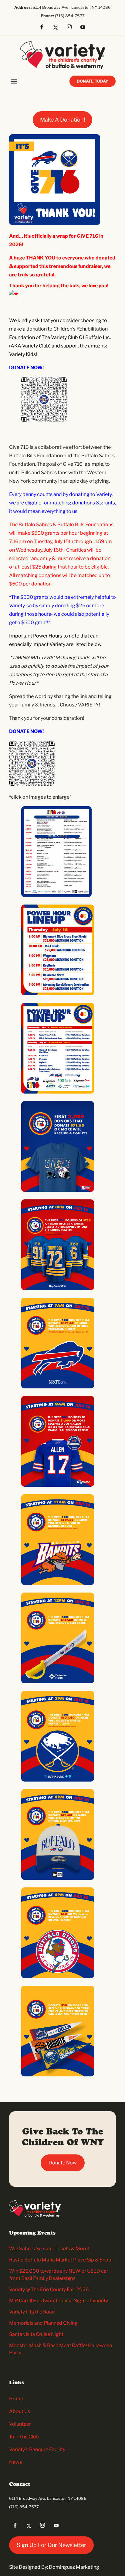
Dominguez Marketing (74, 2567)
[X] (58, 28)
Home (16, 2399)
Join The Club (24, 2437)
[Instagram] (71, 28)
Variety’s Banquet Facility (37, 2449)
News (15, 2462)
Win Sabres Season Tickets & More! (49, 2249)
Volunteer (20, 2424)
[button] (14, 81)
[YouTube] (85, 28)
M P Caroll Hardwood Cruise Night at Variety (59, 2301)
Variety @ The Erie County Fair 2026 (49, 2289)
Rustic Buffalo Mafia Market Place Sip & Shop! (61, 2260)
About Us (20, 2411)
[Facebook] (44, 28)
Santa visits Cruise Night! (37, 2334)
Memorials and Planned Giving (43, 2323)
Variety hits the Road (32, 2312)
